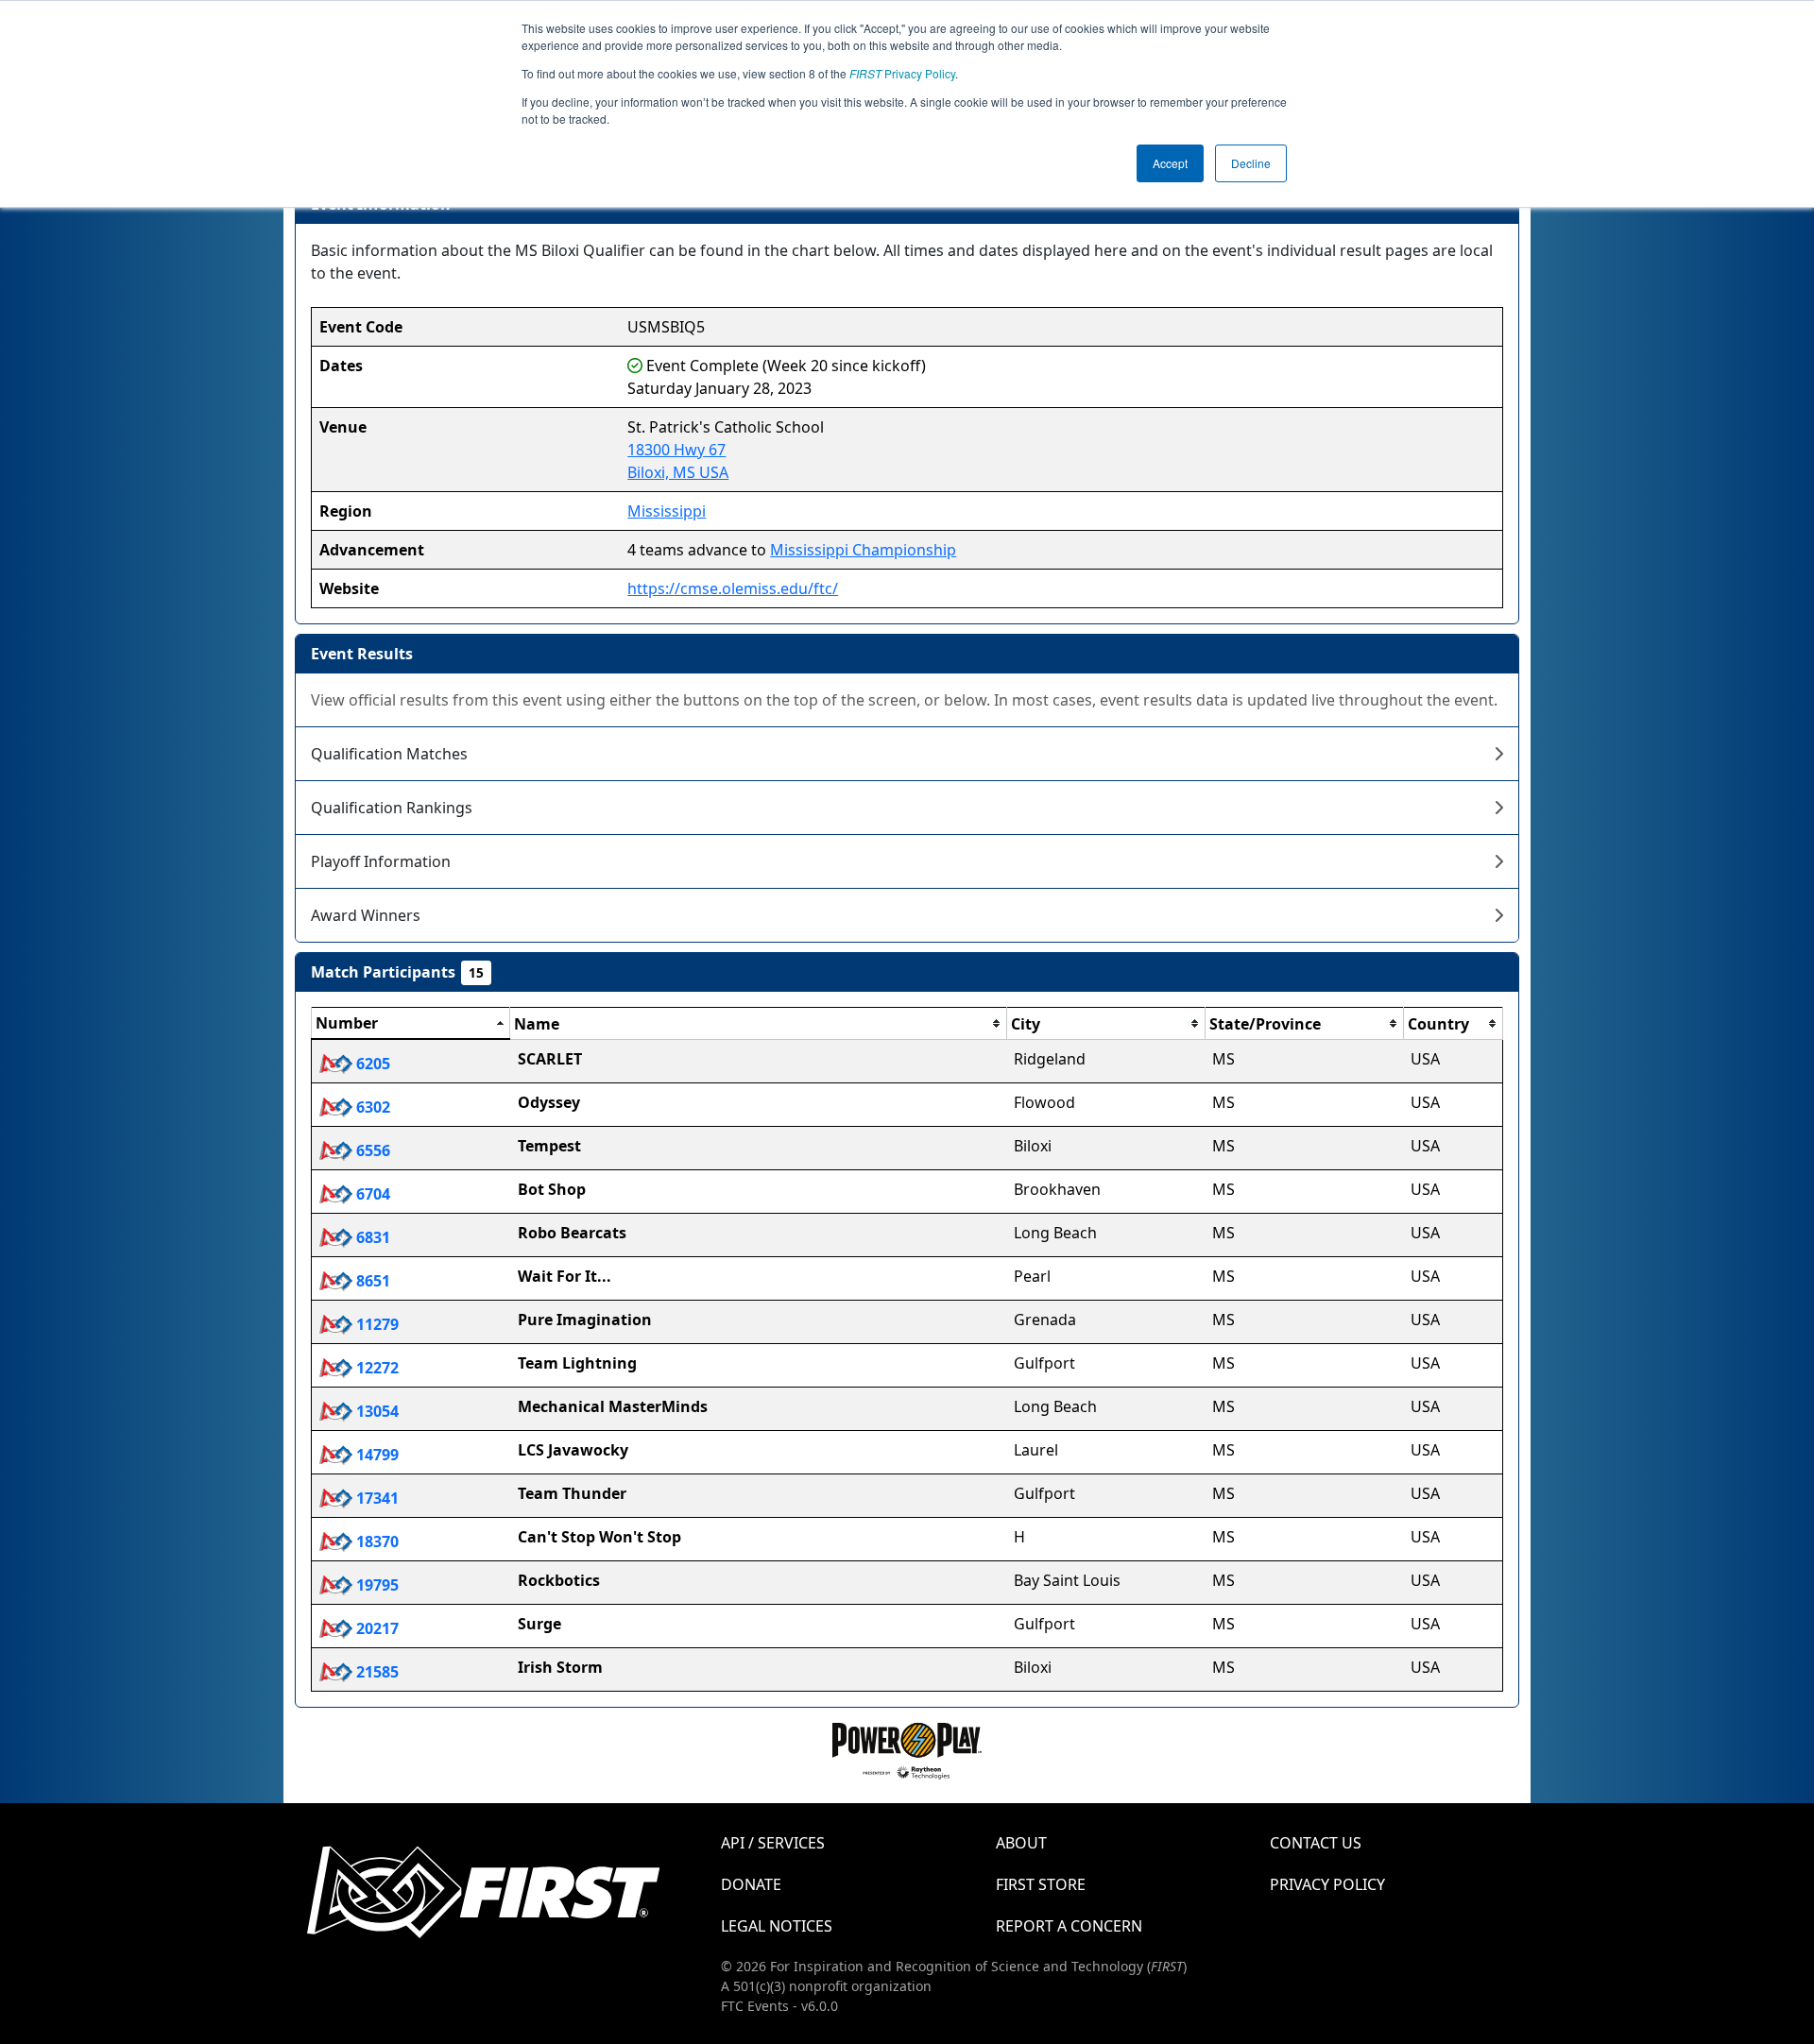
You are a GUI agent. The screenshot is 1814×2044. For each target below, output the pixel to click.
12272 (376, 1368)
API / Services (773, 1843)
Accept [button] (1170, 163)
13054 (376, 1411)
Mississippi (667, 511)
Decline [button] (1251, 163)
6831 (371, 1237)
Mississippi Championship (863, 550)
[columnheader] (411, 1024)
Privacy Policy (902, 73)
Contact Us (1316, 1843)
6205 (371, 1064)
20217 (376, 1628)
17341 (376, 1498)
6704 (371, 1194)
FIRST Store (1041, 1884)
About (1021, 1843)
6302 (371, 1107)
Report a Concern (1069, 1926)
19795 (376, 1585)
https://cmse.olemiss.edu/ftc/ (733, 588)
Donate (751, 1884)
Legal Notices (777, 1926)
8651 (371, 1281)
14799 (376, 1455)
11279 (376, 1324)
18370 (376, 1542)
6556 (371, 1150)
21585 (376, 1672)
